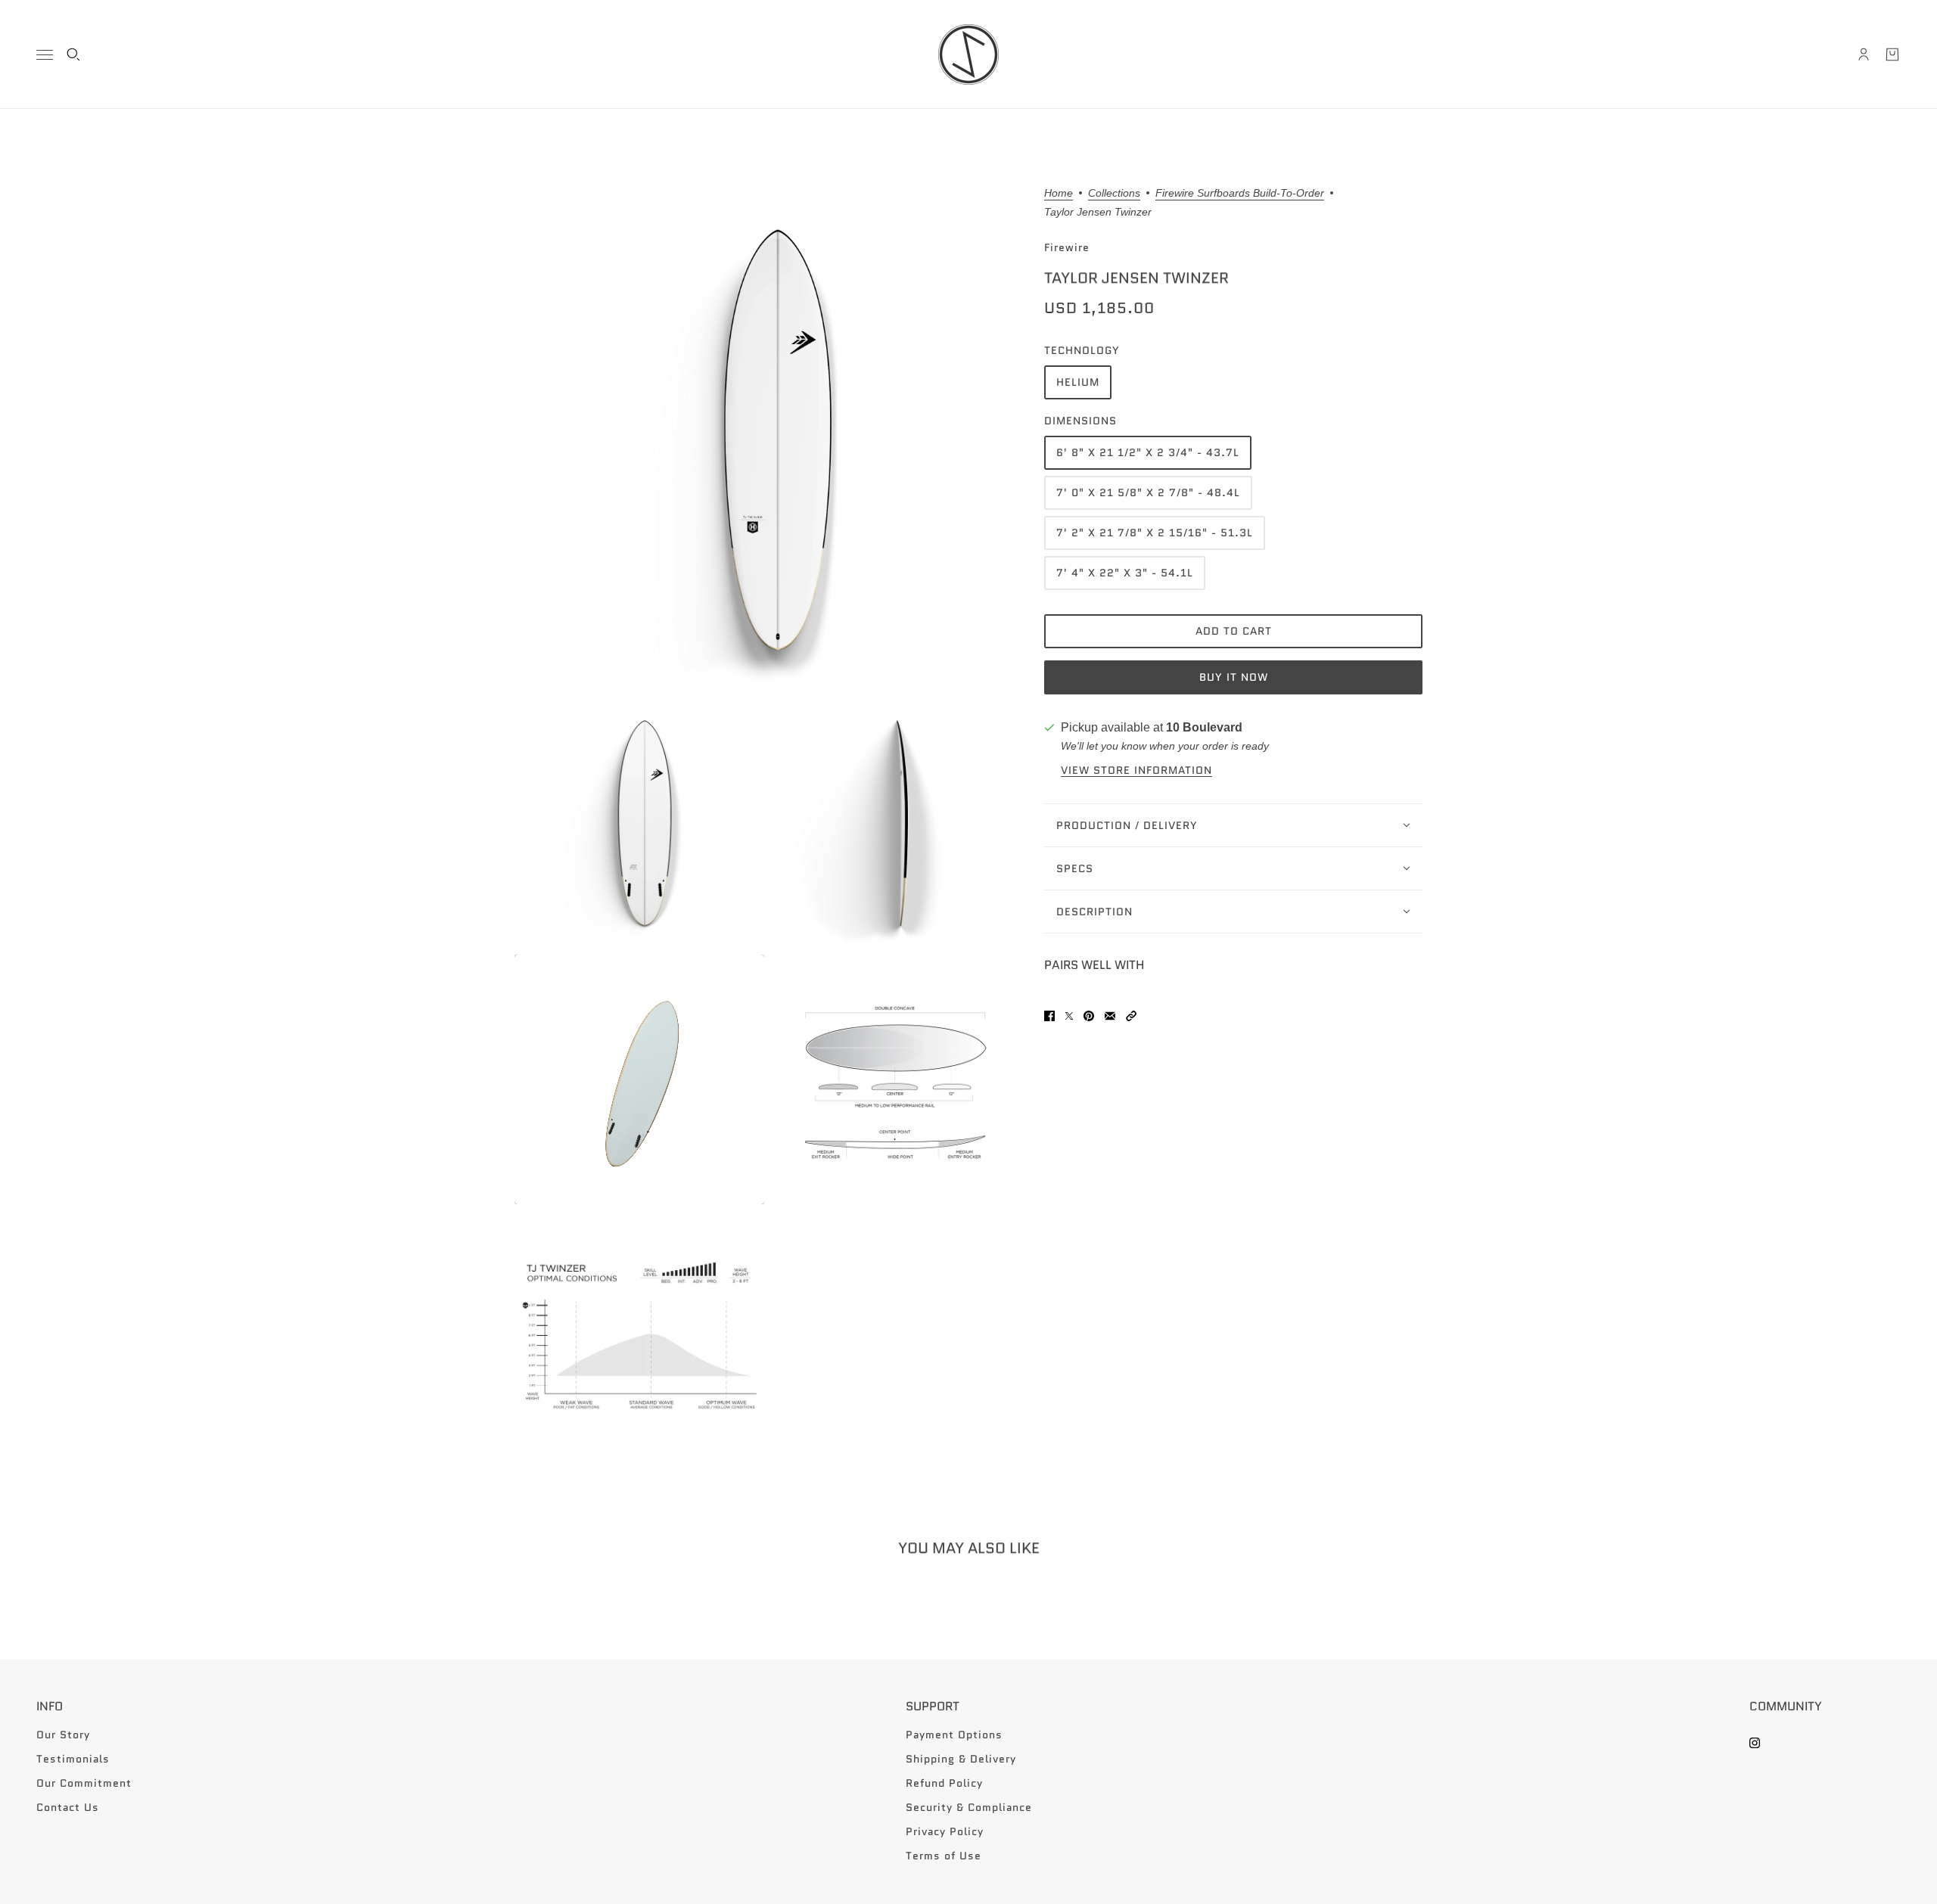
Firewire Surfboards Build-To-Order (1240, 193)
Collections (1114, 193)
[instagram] (1755, 1743)
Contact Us (68, 1807)
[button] (1131, 1016)
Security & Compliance (969, 1807)
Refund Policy (944, 1783)
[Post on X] (1069, 1016)
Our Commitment (84, 1783)
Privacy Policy (945, 1831)
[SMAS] (968, 54)
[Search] (73, 54)
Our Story (63, 1735)
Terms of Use (944, 1856)
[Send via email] (1110, 1016)
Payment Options (954, 1735)
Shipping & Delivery (961, 1759)
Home (1059, 193)
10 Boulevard (1204, 727)
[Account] (1864, 54)
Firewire (1067, 247)
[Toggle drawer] (45, 55)
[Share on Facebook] (1049, 1016)
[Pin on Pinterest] (1089, 1016)
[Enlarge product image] (767, 440)
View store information (1136, 770)
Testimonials (73, 1759)
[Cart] (1892, 54)
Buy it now (1234, 678)
